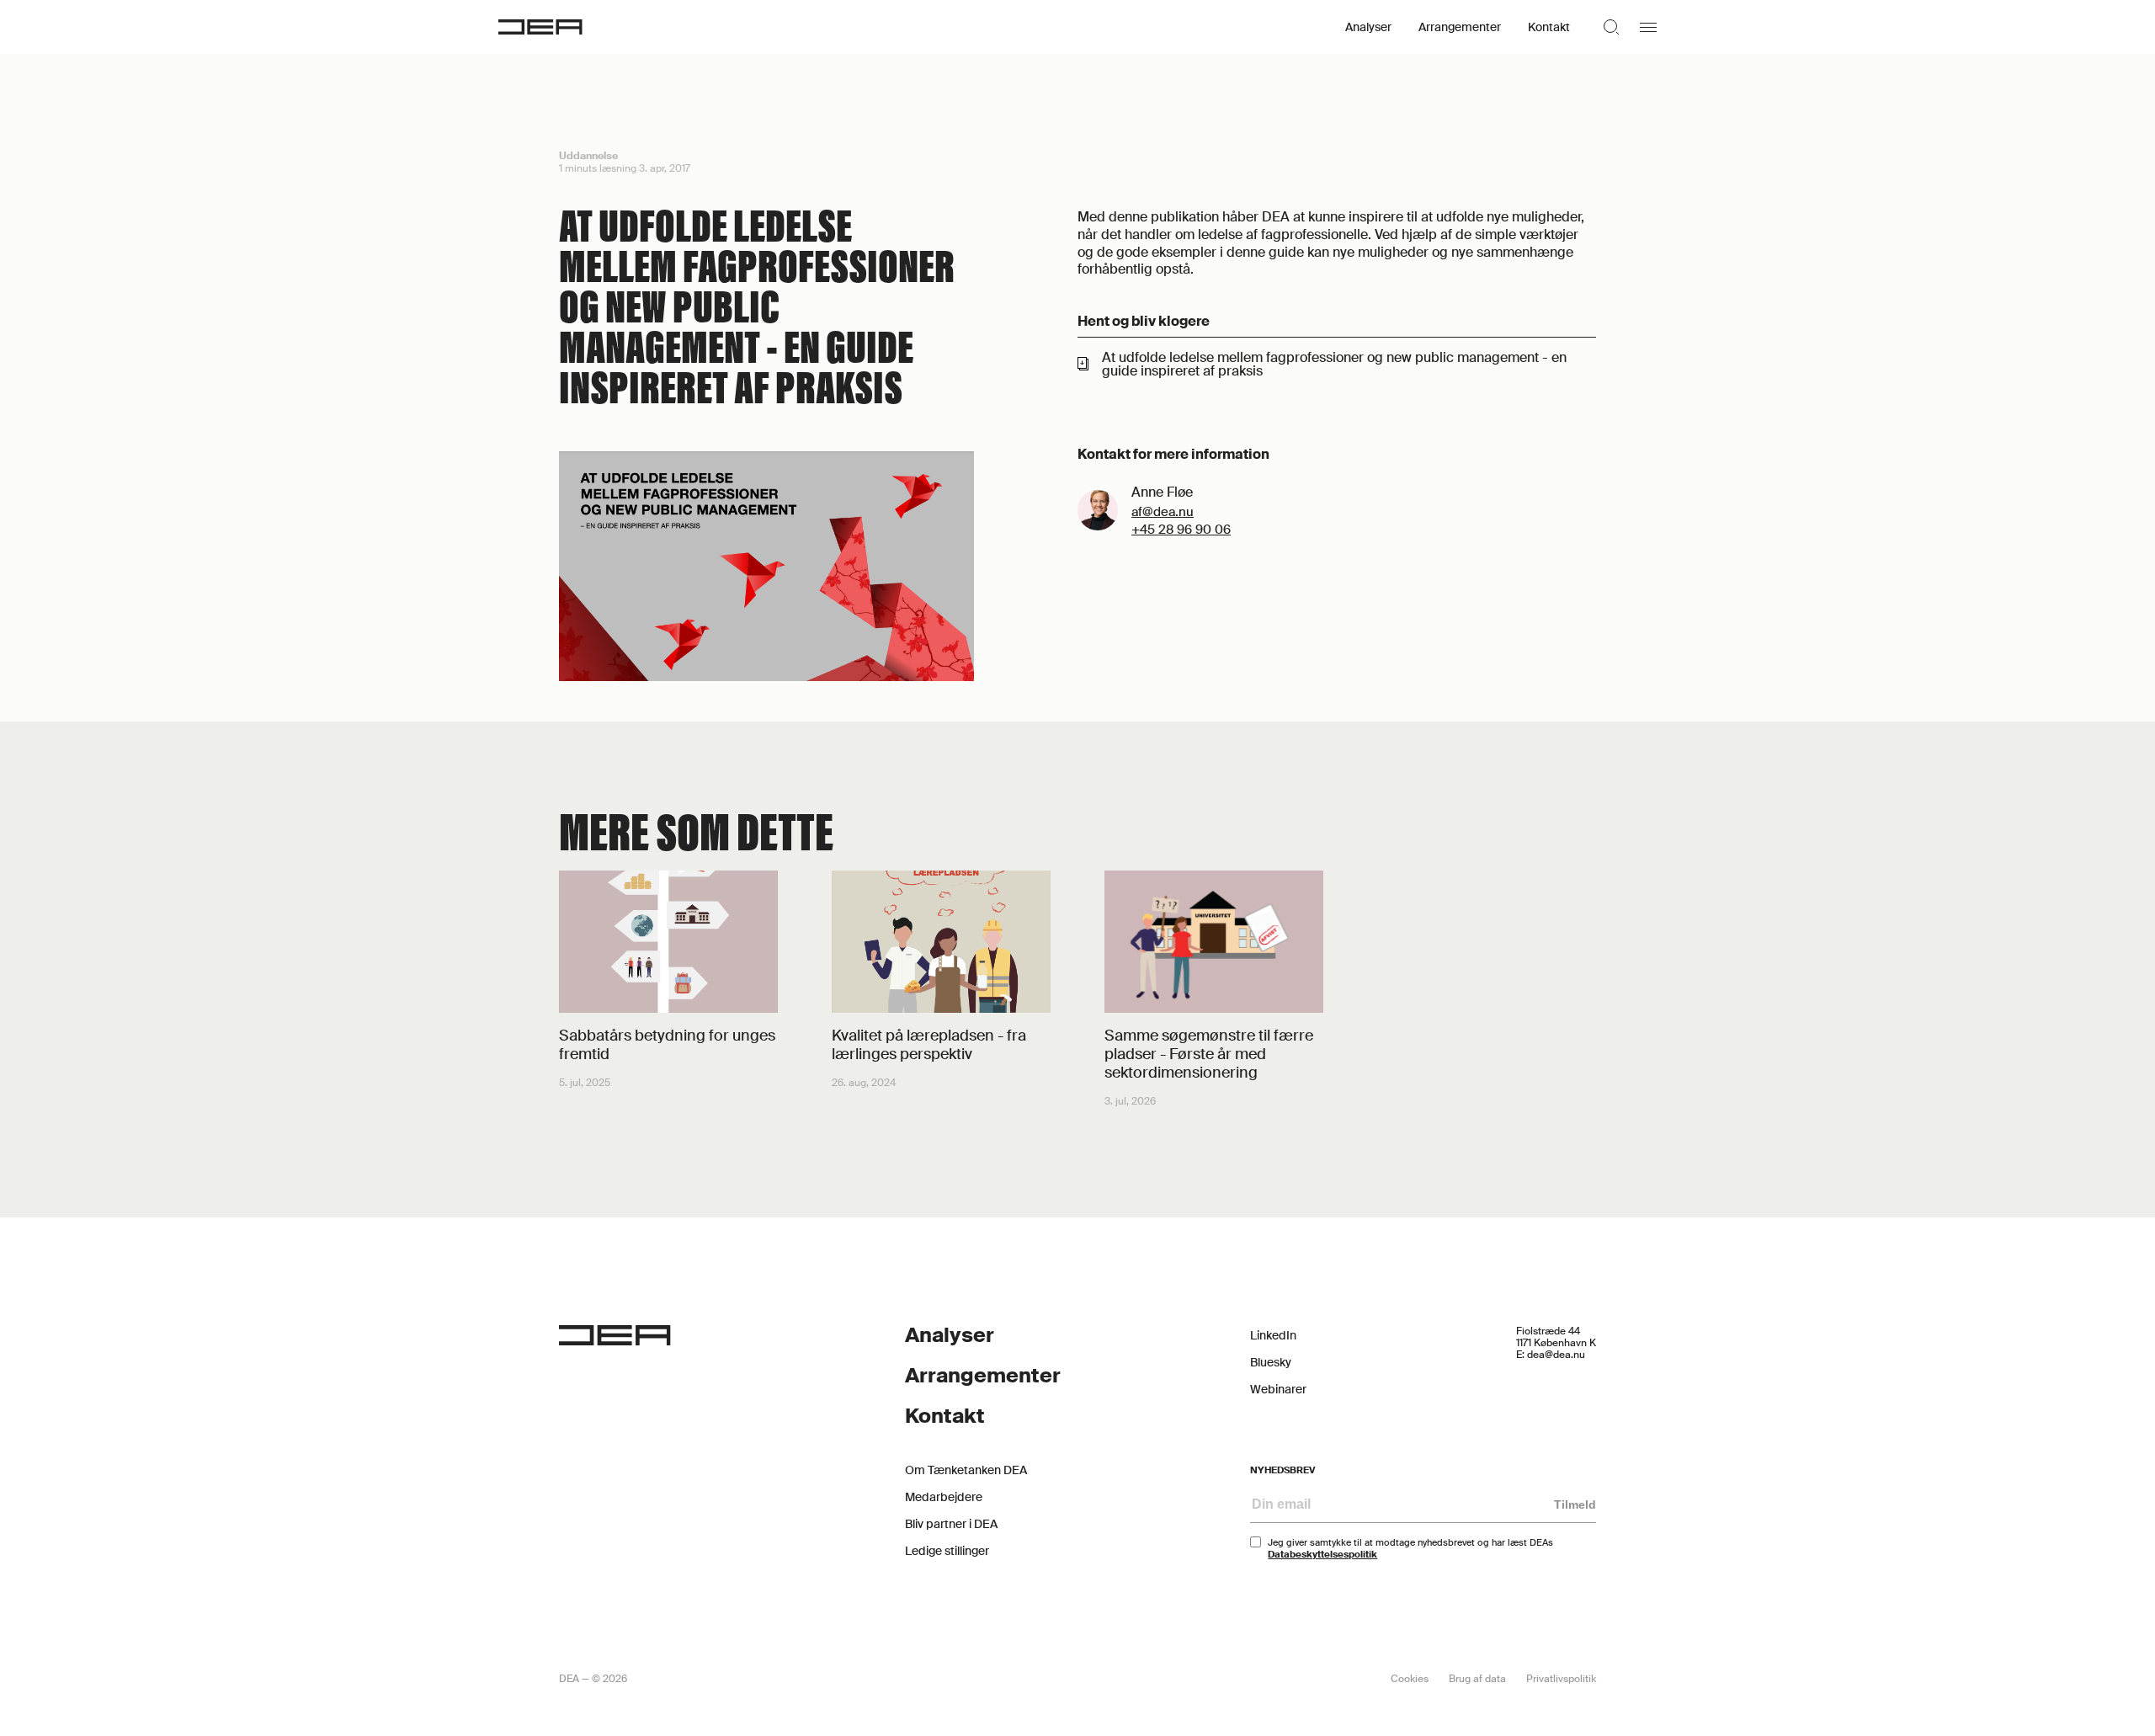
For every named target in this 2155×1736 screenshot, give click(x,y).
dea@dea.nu (1556, 1355)
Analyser (1368, 27)
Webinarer (1278, 1389)
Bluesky (1271, 1362)
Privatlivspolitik (1561, 1679)
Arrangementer (1460, 27)
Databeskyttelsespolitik (1322, 1554)
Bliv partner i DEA (951, 1524)
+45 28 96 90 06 (1181, 530)
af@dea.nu (1163, 512)
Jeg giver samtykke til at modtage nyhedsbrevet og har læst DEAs (1410, 1548)
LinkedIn (1273, 1335)
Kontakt (1549, 27)
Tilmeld (1575, 1504)
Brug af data (1477, 1679)
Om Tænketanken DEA (966, 1470)
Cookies (1410, 1679)
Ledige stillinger (947, 1551)
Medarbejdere (944, 1497)
